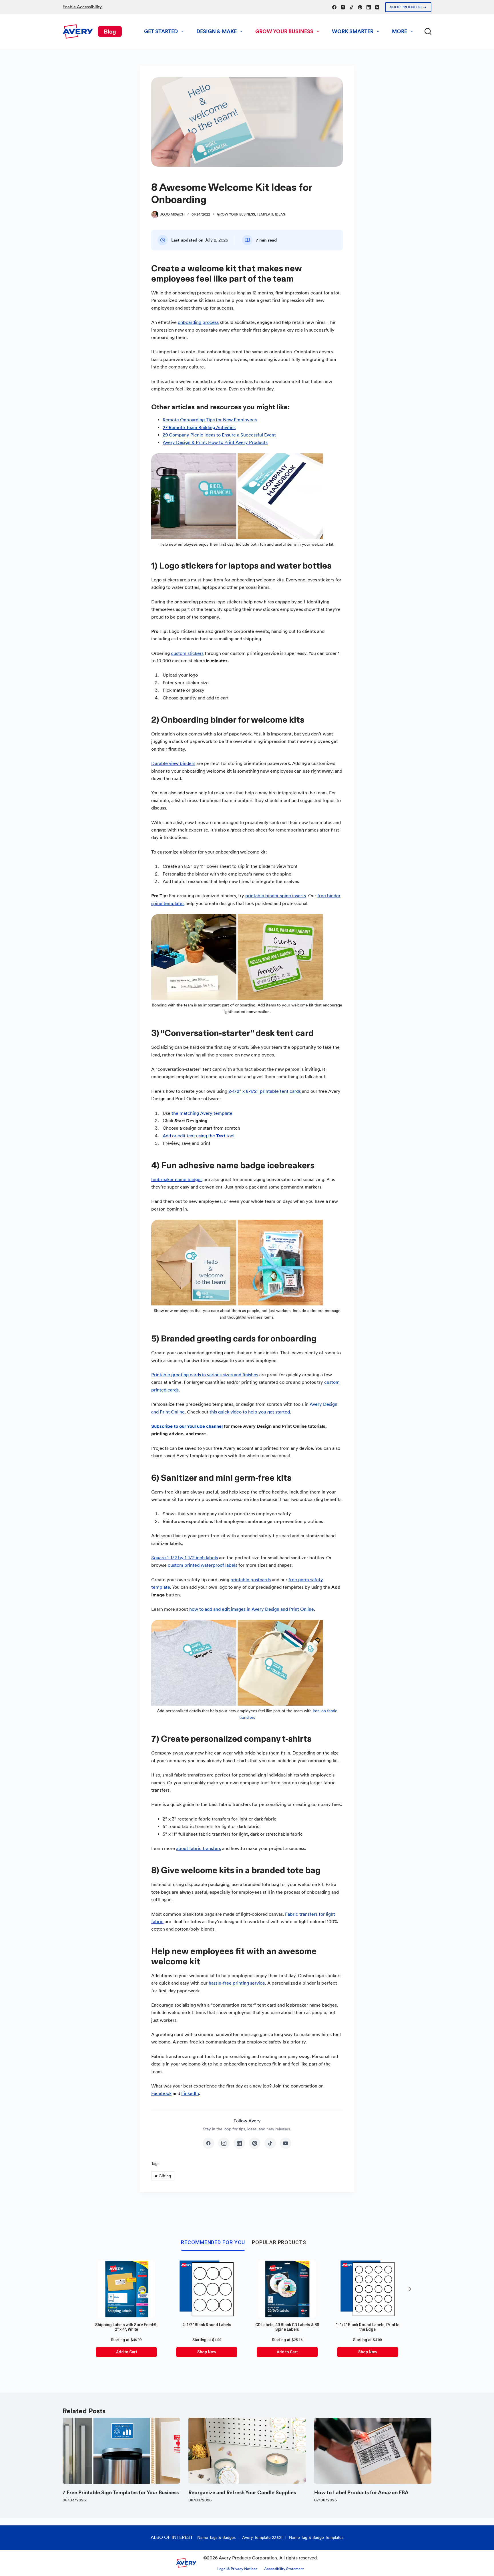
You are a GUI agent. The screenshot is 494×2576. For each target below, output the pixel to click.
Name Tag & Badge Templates (316, 2537)
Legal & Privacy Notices (237, 2569)
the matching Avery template (202, 1113)
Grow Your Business (284, 31)
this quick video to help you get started (250, 1412)
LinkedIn (190, 2093)
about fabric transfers (199, 1848)
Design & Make (217, 31)
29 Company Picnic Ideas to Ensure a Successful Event (219, 435)
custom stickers (187, 653)
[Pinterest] (360, 7)
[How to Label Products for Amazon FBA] (373, 2451)
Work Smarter (353, 31)
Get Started (161, 31)
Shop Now (207, 2352)
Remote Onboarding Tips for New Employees (210, 420)
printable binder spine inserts (276, 896)
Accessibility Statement (284, 2569)
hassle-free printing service (237, 1983)
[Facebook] (334, 7)
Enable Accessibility (82, 7)
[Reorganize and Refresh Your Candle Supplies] (247, 2451)
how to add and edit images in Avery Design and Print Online (252, 1609)
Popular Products (279, 2242)
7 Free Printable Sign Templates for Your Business (121, 2492)
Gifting (163, 2176)
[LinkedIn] (369, 7)
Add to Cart (127, 2352)
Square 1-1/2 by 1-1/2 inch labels (185, 1558)
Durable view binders (173, 763)
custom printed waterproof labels (203, 1565)
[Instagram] (343, 7)
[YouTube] (377, 7)
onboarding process (198, 322)
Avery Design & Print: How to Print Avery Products (215, 442)
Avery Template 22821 (262, 2537)
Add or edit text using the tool (199, 1136)
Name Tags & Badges (216, 2537)
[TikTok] (351, 7)
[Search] (428, 31)
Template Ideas (271, 214)
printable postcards (251, 1580)
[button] (410, 2289)
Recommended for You (213, 2242)
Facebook (161, 2093)
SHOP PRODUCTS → (408, 7)
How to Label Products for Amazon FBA (361, 2492)
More (400, 31)
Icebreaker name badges (177, 1180)
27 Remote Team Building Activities (199, 427)
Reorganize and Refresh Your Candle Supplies (242, 2492)
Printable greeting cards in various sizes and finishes (205, 1375)
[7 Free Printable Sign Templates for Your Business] (121, 2451)
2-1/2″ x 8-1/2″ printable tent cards (265, 1091)
